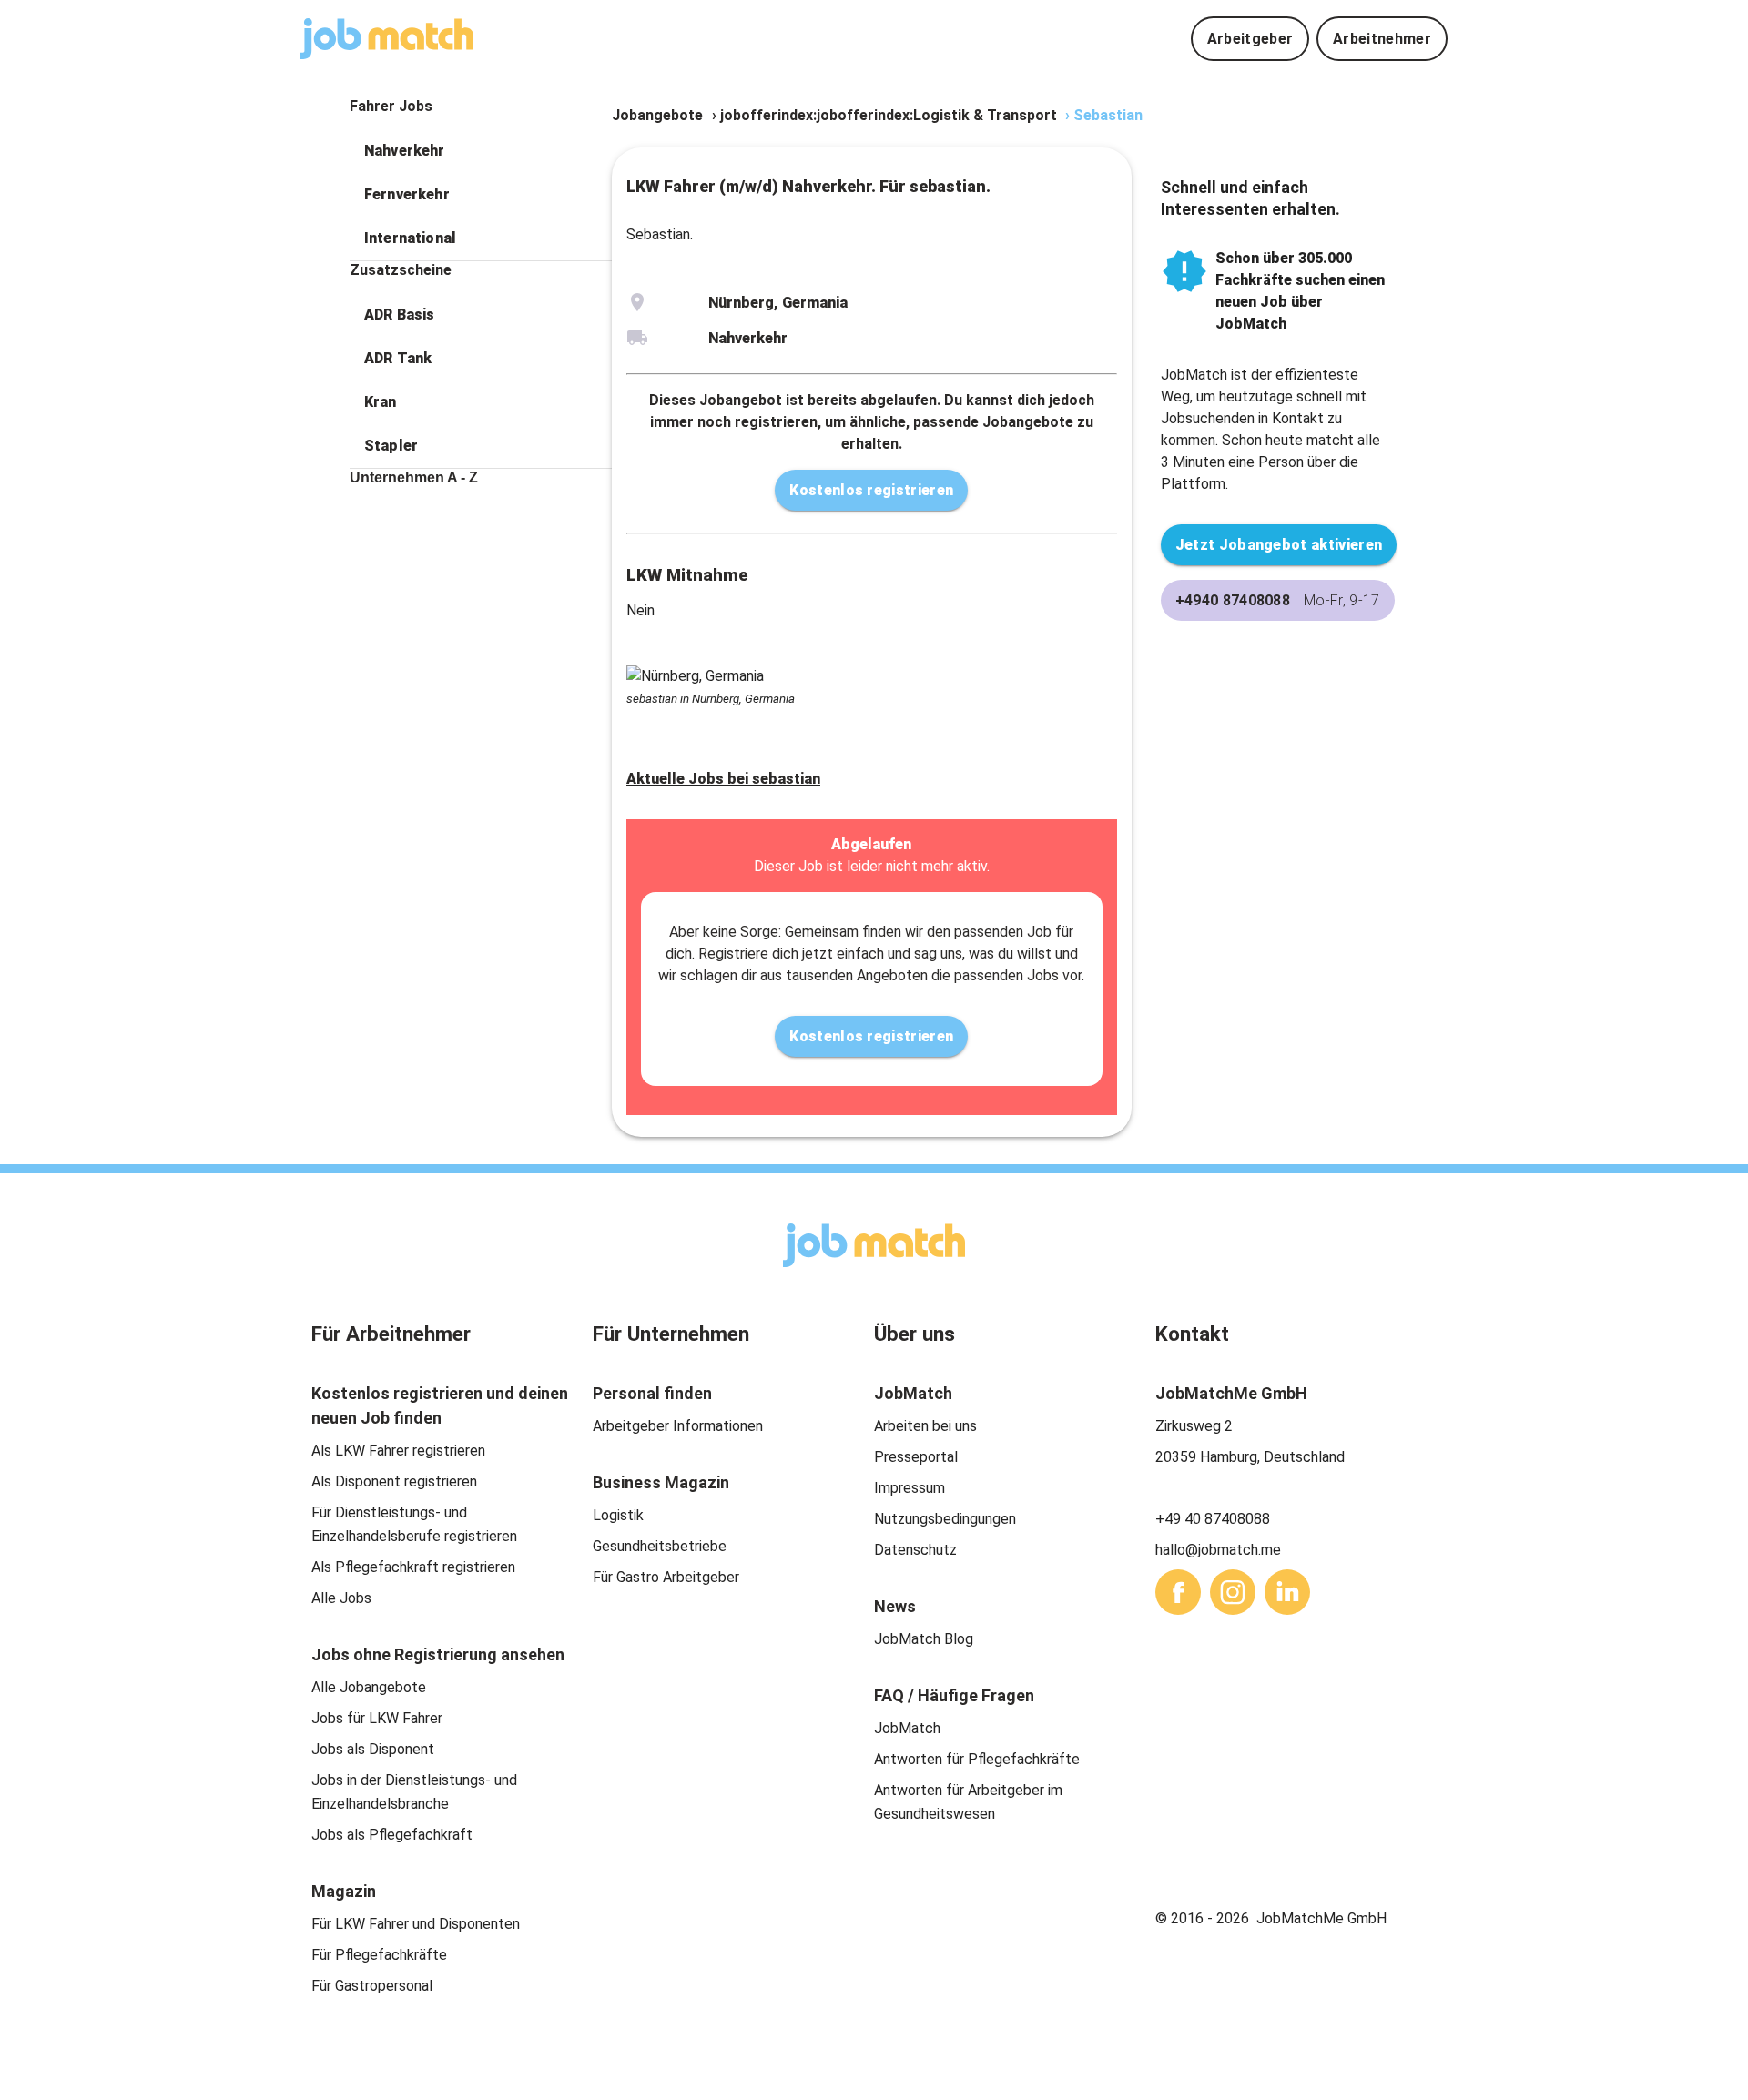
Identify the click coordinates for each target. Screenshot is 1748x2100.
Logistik (618, 1515)
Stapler (391, 446)
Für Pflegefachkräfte (379, 1955)
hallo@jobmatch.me (1218, 1550)
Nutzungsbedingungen (945, 1519)
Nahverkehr (405, 151)
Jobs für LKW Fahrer (377, 1718)
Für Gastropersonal (372, 1986)
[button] (481, 151)
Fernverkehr (407, 194)
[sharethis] (1178, 1592)
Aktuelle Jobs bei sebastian (723, 779)
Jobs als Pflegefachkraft (392, 1835)
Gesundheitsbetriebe (660, 1546)
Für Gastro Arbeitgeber (666, 1577)
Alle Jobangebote (369, 1687)
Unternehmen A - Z (414, 477)
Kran (381, 402)
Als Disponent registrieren (394, 1481)
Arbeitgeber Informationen (678, 1426)
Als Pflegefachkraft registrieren (413, 1567)
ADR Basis (399, 314)
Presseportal (916, 1457)
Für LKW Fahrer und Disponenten (416, 1924)
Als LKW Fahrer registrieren (398, 1451)
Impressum (910, 1488)
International (410, 238)
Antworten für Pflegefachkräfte (977, 1759)
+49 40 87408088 (1213, 1519)
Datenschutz (915, 1550)
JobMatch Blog (924, 1639)
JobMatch (907, 1728)
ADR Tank (398, 358)
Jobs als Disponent (373, 1749)
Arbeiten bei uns (925, 1426)
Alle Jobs (341, 1598)
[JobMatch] (387, 39)
